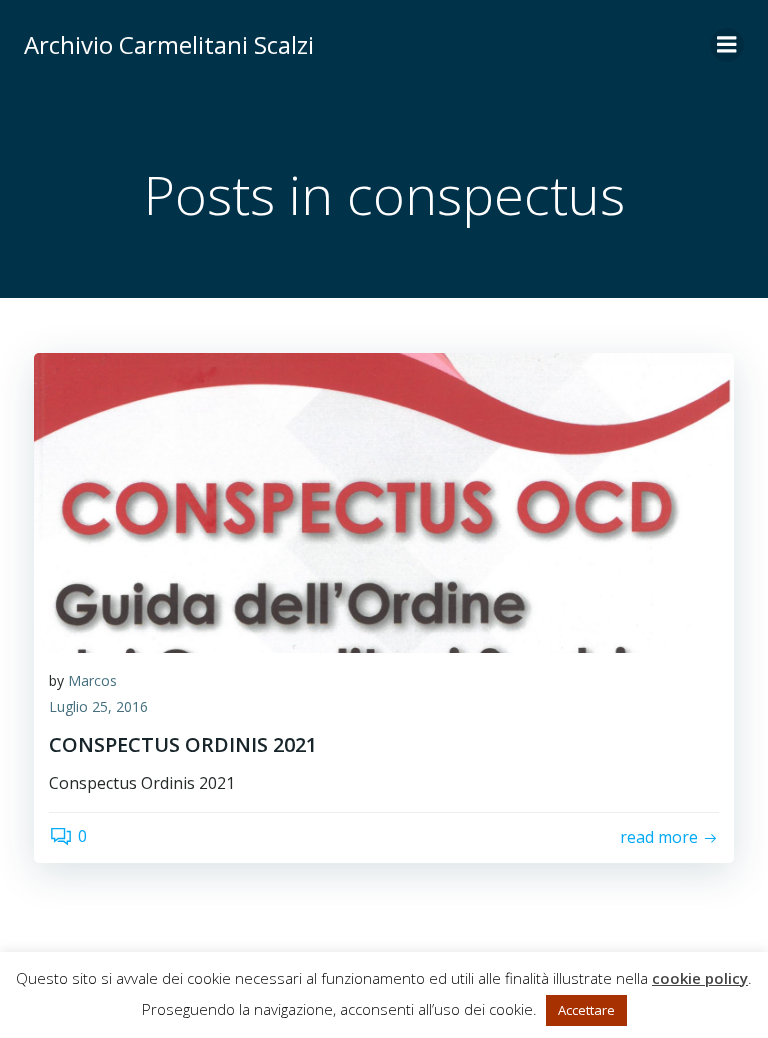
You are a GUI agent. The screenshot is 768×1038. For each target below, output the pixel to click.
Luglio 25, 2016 (98, 706)
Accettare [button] (586, 1010)
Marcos (92, 680)
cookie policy (700, 978)
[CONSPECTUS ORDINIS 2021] (384, 501)
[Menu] (727, 45)
